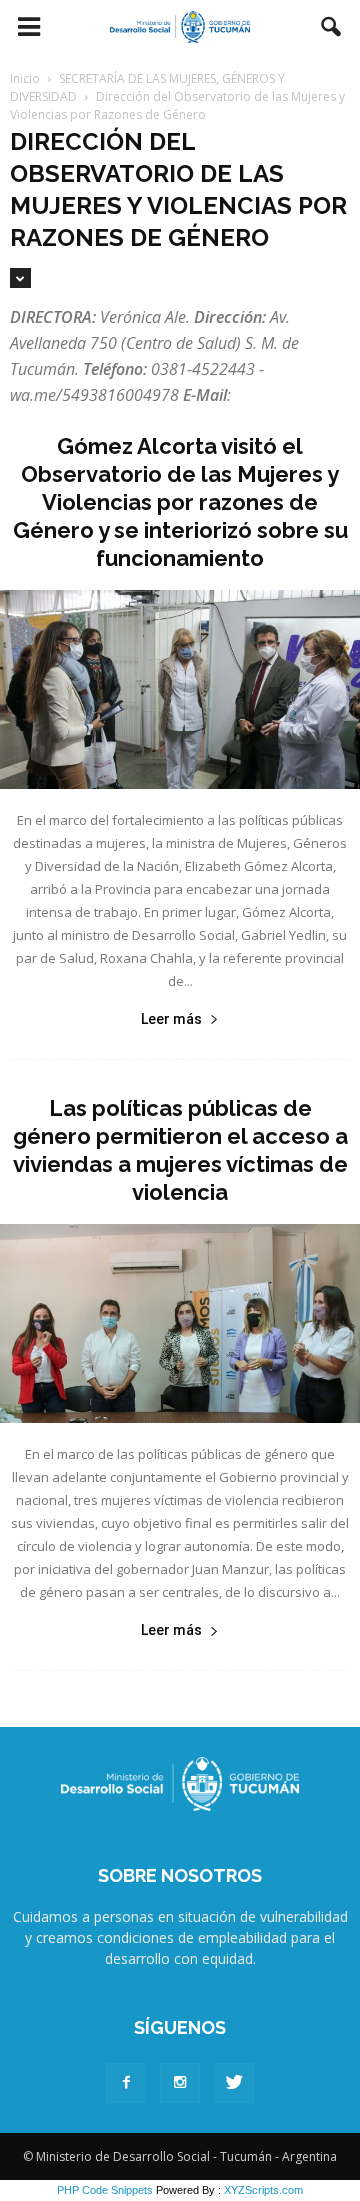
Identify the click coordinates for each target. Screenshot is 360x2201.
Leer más (171, 1019)
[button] (332, 27)
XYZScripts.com (263, 2190)
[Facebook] (126, 2083)
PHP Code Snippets (105, 2190)
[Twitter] (234, 2083)
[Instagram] (180, 2083)
